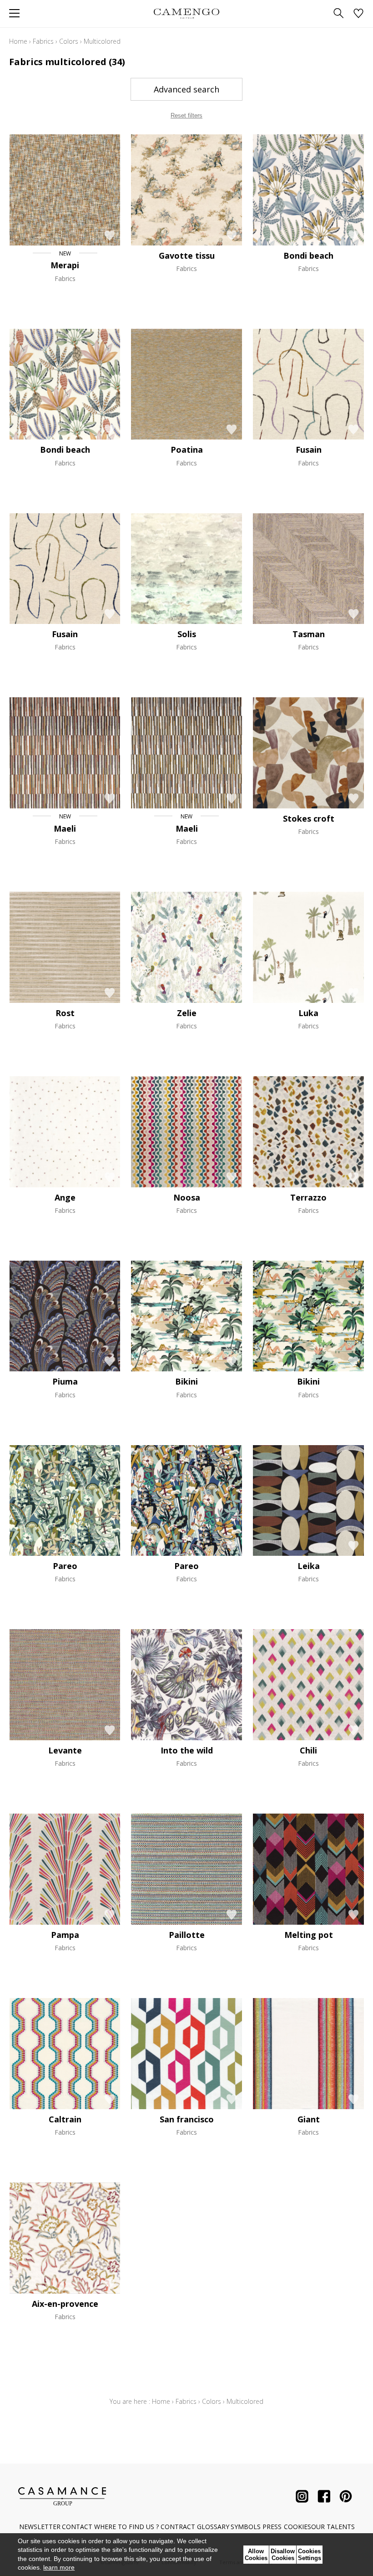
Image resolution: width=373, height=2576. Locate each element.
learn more (59, 2567)
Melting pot (309, 1935)
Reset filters (186, 115)
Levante (65, 1750)
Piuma (65, 1381)
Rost (65, 1013)
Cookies (297, 2527)
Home (18, 41)
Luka (308, 1013)
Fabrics (43, 41)
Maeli (65, 828)
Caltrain (65, 2119)
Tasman (309, 634)
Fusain (309, 450)
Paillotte (187, 1935)
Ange (65, 1197)
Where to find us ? (126, 2527)
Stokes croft (309, 818)
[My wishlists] (358, 14)
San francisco (187, 2119)
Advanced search (186, 89)
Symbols (246, 2527)
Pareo (65, 1566)
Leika (309, 1566)
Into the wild (187, 1750)
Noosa (187, 1197)
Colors (69, 41)
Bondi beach (308, 256)
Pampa (65, 1935)
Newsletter (40, 2527)
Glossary (213, 2527)
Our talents (333, 2527)
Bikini (186, 1381)
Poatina (187, 450)
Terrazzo (308, 1197)
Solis (187, 634)
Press (272, 2527)
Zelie (187, 1013)
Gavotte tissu (187, 256)
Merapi (65, 265)
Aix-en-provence (65, 2304)
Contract (178, 2527)
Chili (308, 1750)
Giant (309, 2119)
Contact (77, 2527)
